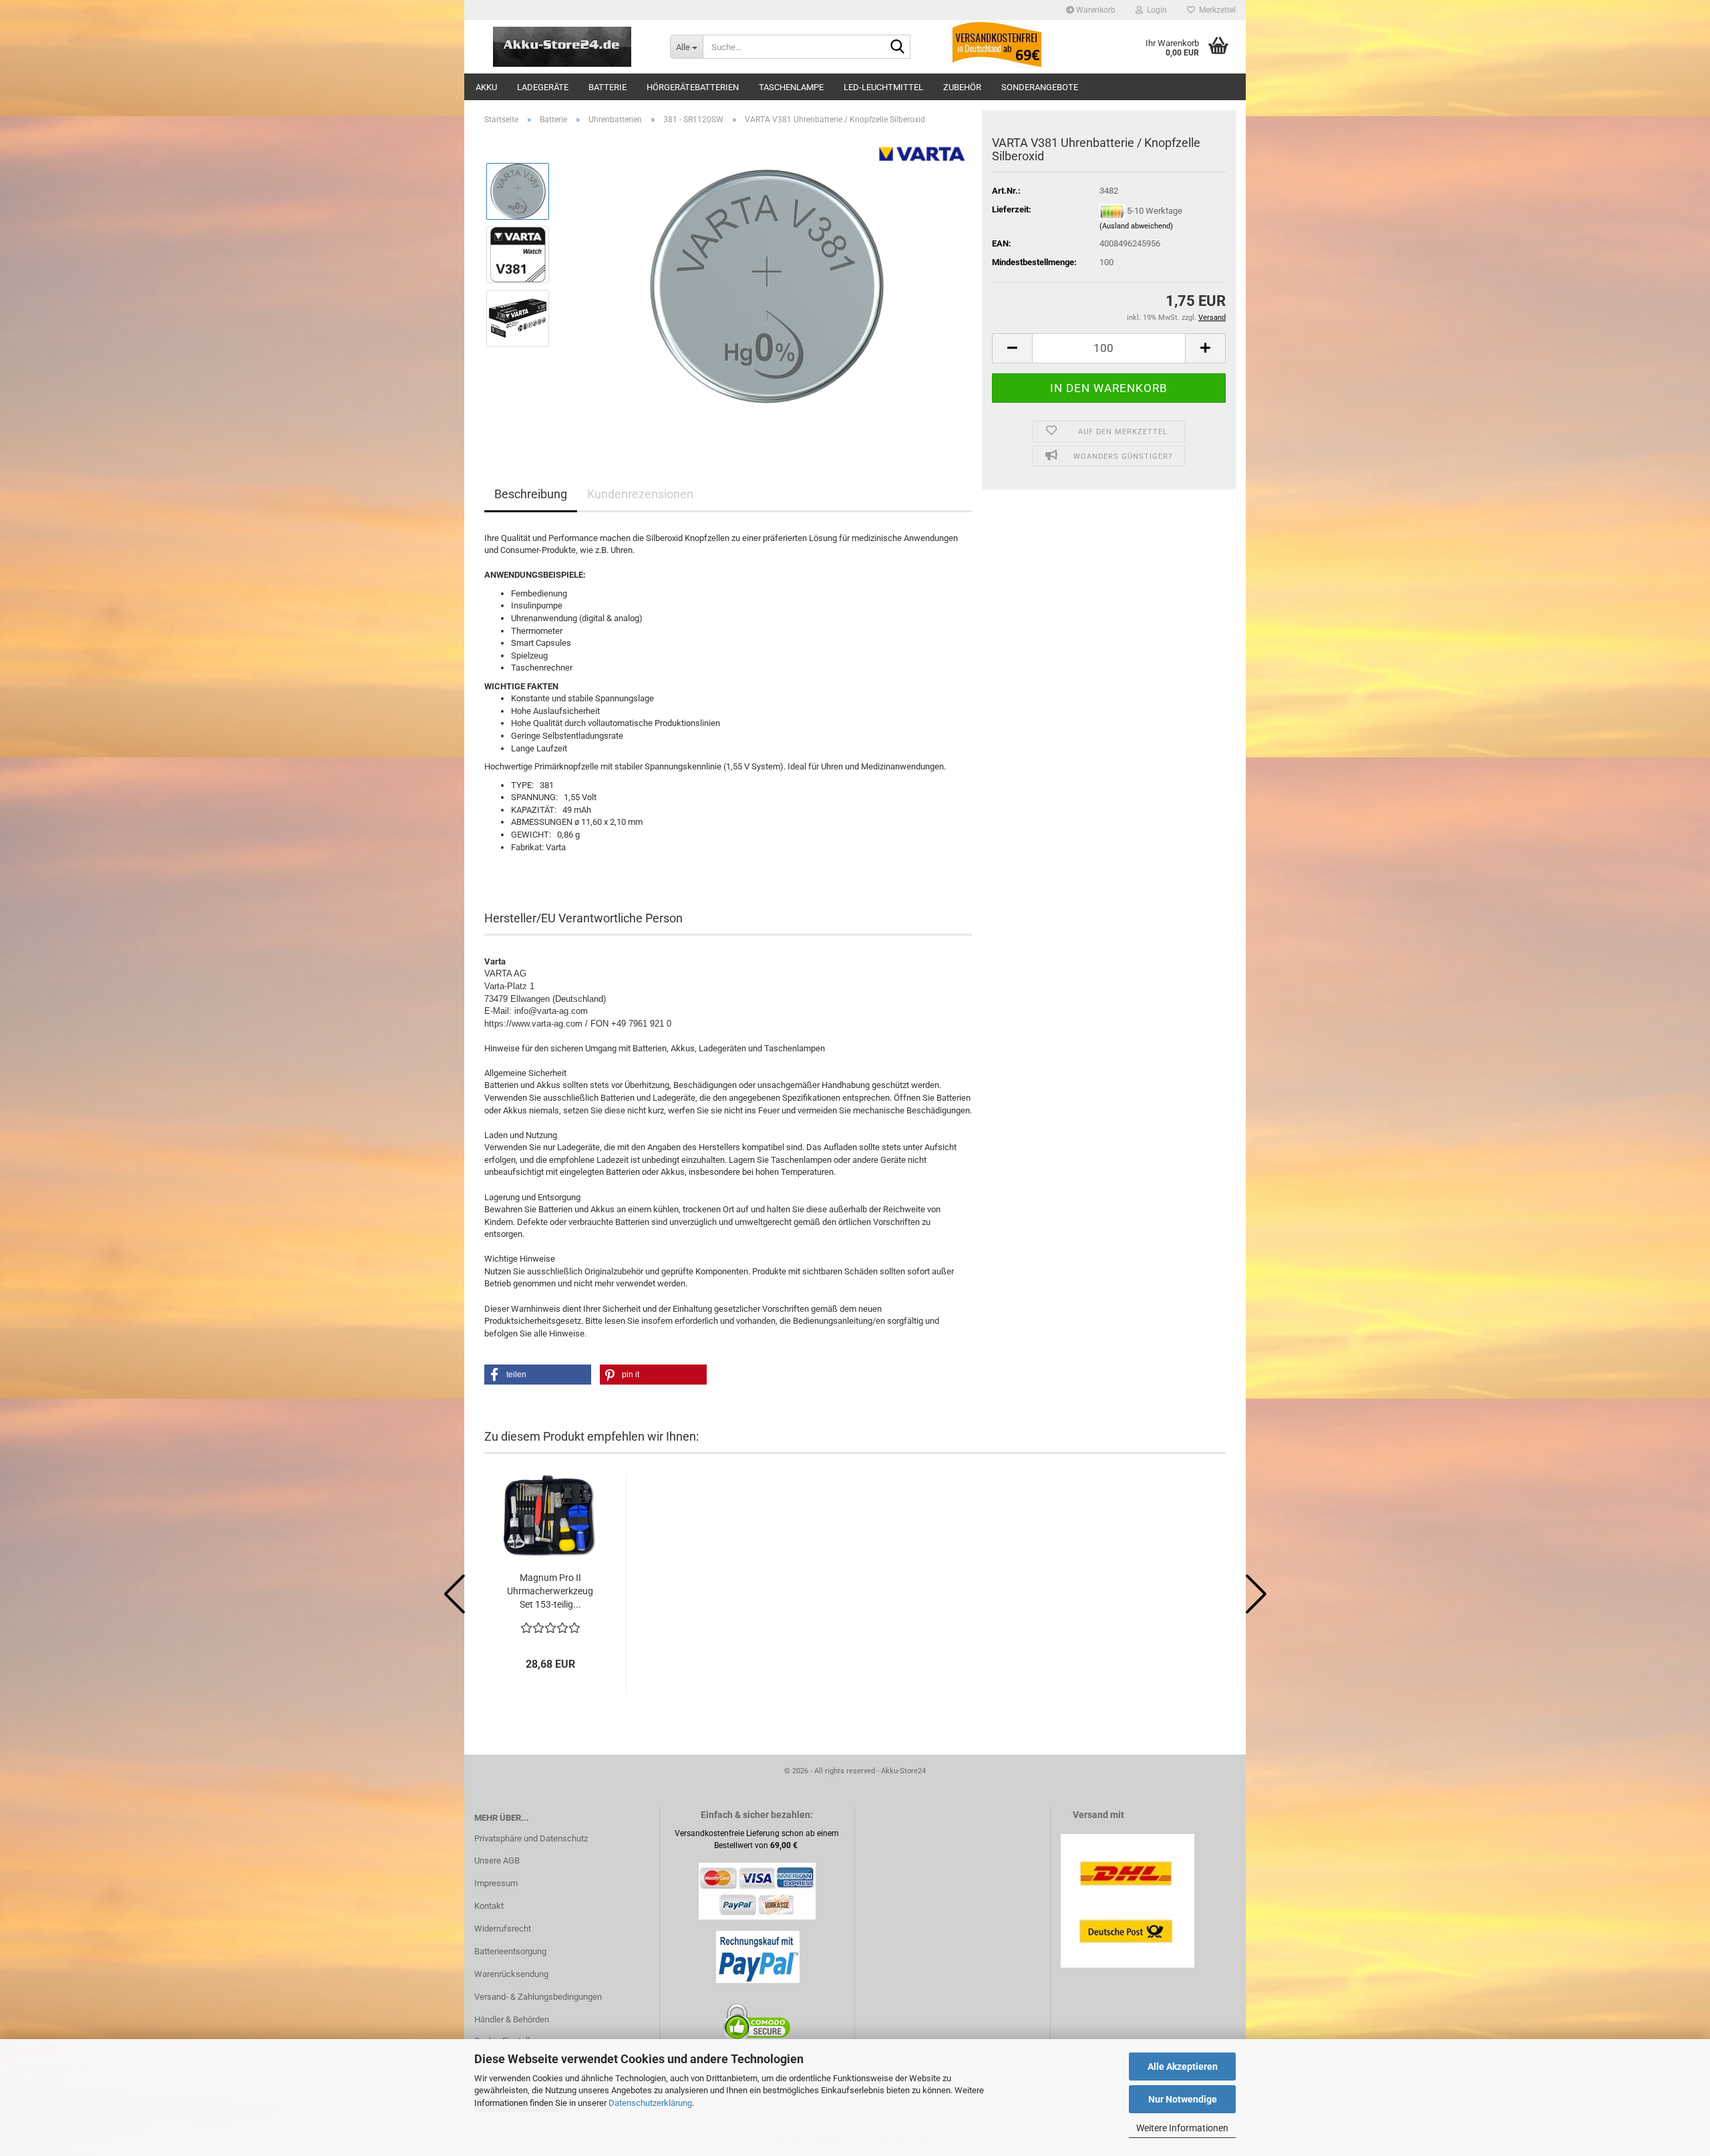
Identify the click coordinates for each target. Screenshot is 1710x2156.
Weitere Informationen (1182, 2128)
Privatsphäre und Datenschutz (531, 1838)
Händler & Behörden (512, 2019)
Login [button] (1155, 10)
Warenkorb (1095, 10)
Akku (486, 87)
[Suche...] (898, 47)
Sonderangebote (1040, 87)
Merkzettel (1215, 10)
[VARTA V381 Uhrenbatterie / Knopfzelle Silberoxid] (767, 286)
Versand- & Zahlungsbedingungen (538, 1997)
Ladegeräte (543, 87)
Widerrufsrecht (503, 1929)
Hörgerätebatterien (693, 87)
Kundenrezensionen (640, 494)
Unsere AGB (497, 1860)
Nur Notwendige (1183, 2099)
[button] (1012, 348)
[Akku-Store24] (562, 47)
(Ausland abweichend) (1136, 226)
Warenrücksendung (511, 1974)
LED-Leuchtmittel (883, 87)
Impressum (496, 1883)
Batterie (608, 87)
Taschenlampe (791, 87)
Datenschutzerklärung (650, 2103)
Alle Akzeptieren (1183, 2067)
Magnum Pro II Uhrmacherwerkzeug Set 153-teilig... (550, 1591)
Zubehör (962, 87)
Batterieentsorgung (510, 1951)
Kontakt (489, 1906)
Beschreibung (531, 494)
